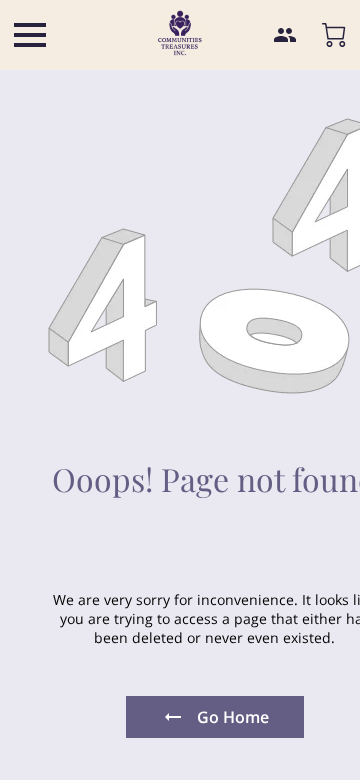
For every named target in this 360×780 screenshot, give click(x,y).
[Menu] (30, 35)
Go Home (233, 717)
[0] (334, 35)
